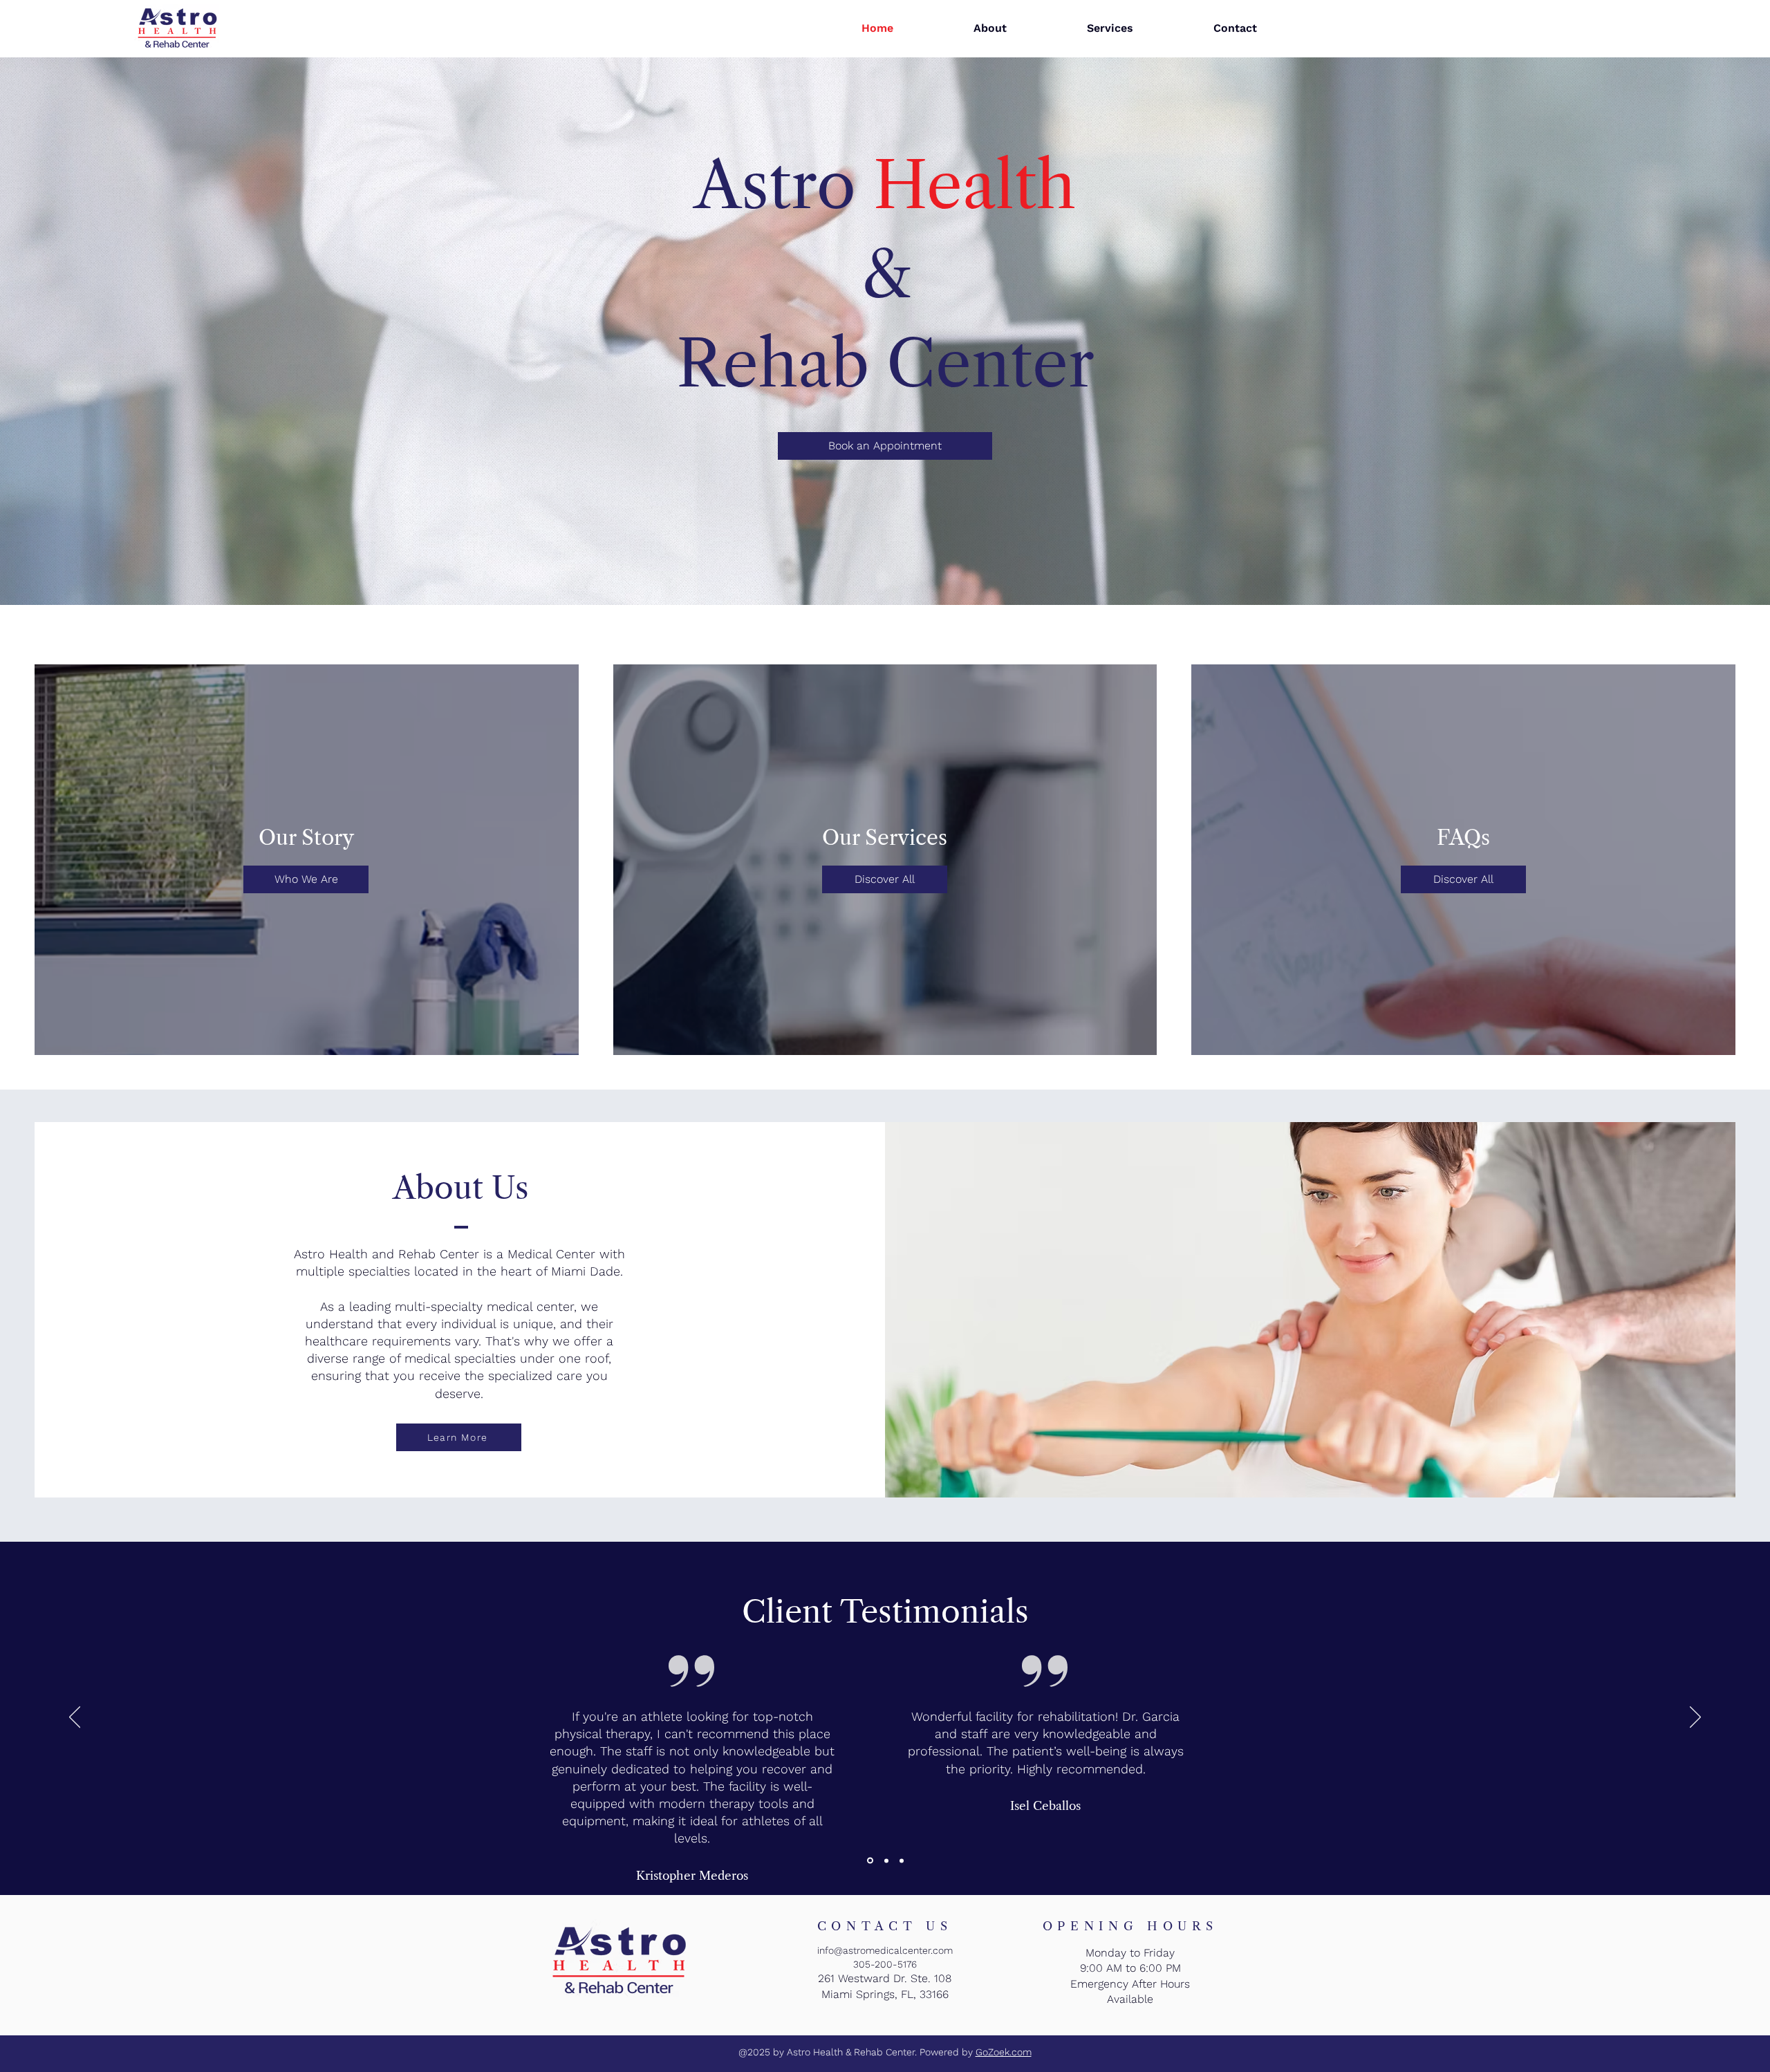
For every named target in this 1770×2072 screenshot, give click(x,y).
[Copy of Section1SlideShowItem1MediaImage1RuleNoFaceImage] (884, 1860)
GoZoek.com (1004, 2052)
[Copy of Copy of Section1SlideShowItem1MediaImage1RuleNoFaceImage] (901, 1861)
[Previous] (75, 1718)
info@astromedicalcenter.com (885, 1950)
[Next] (1695, 1718)
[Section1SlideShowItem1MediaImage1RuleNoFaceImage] (869, 1860)
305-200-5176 (885, 1964)
